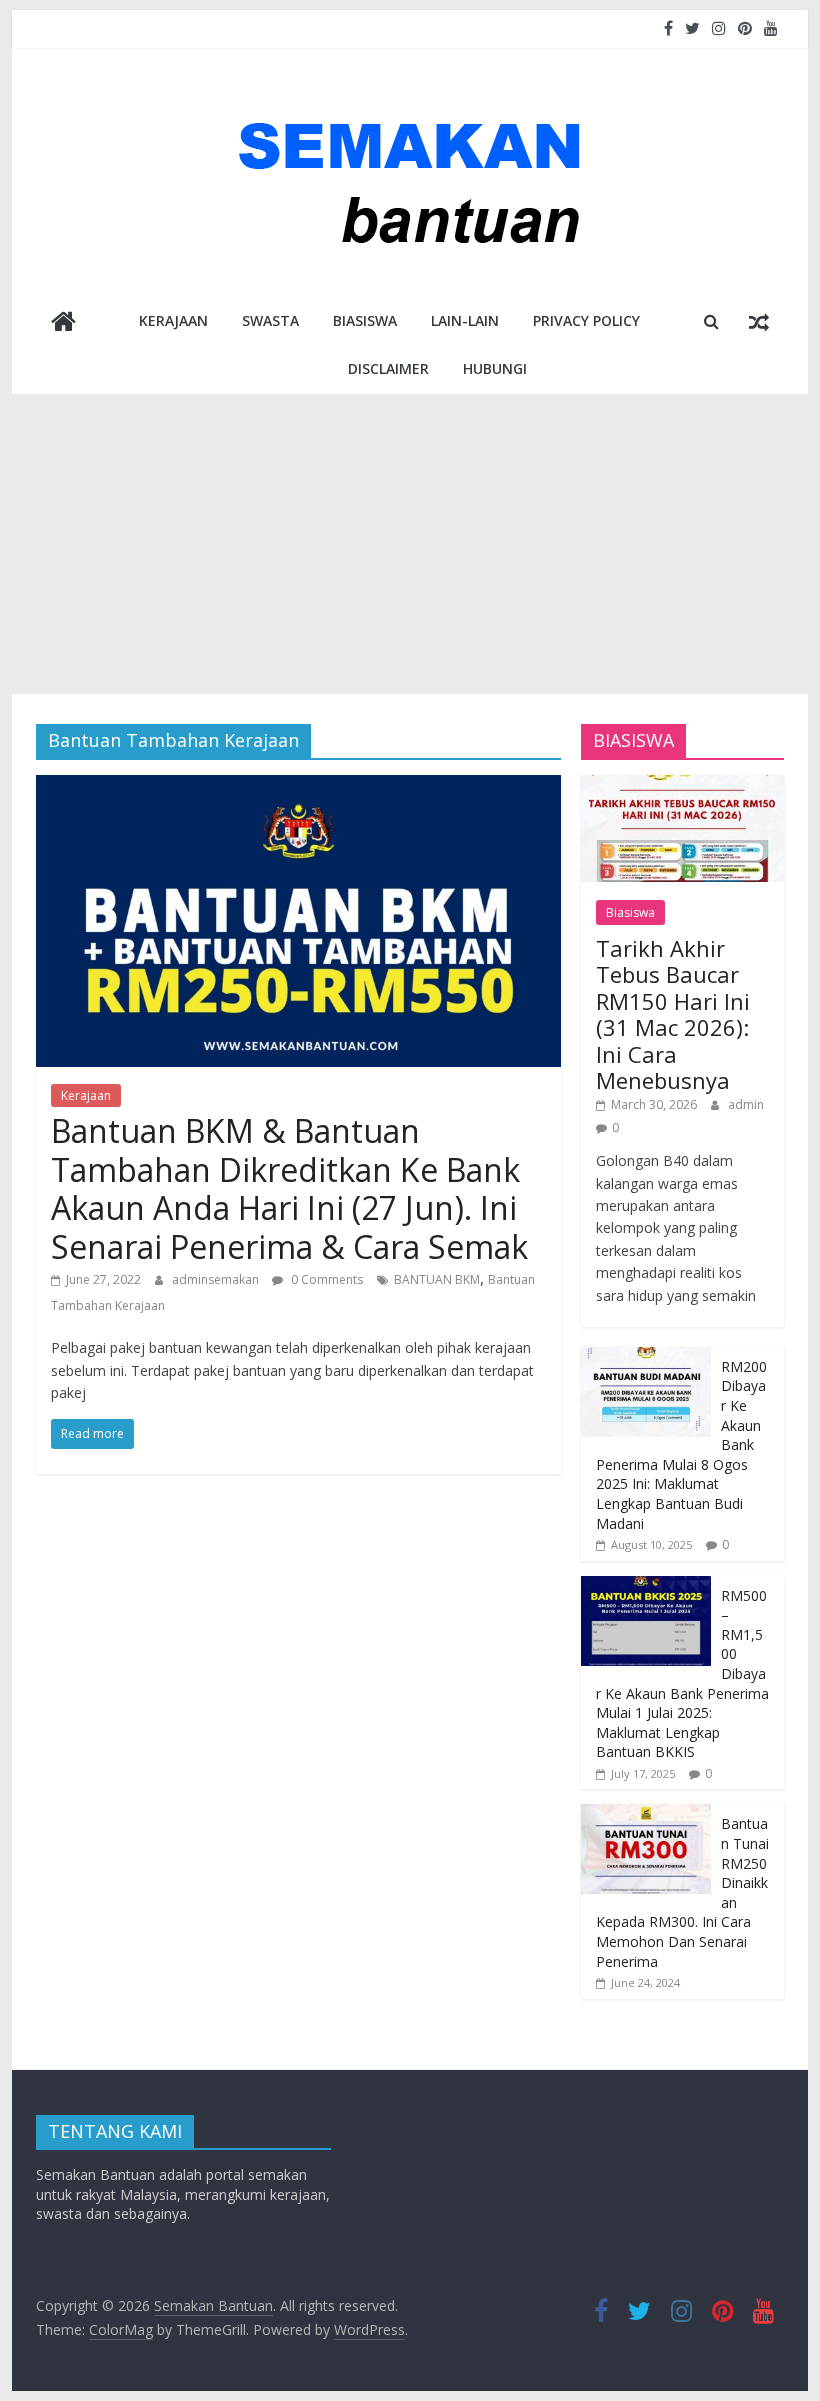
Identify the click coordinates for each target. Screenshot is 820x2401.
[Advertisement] (409, 544)
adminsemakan (217, 1279)
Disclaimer (388, 368)
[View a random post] (759, 321)
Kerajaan (173, 320)
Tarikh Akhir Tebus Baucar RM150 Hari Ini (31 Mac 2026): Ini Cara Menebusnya (673, 1014)
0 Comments (325, 1279)
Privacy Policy (586, 320)
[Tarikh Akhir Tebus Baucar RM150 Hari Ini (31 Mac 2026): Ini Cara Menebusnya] (682, 785)
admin (746, 1104)
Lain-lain (465, 320)
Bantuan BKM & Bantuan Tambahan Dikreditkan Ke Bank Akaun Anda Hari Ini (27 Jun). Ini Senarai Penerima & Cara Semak (289, 1188)
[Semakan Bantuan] (63, 323)
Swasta (270, 320)
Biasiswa (365, 320)
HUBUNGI (495, 368)
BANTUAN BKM (437, 1279)
